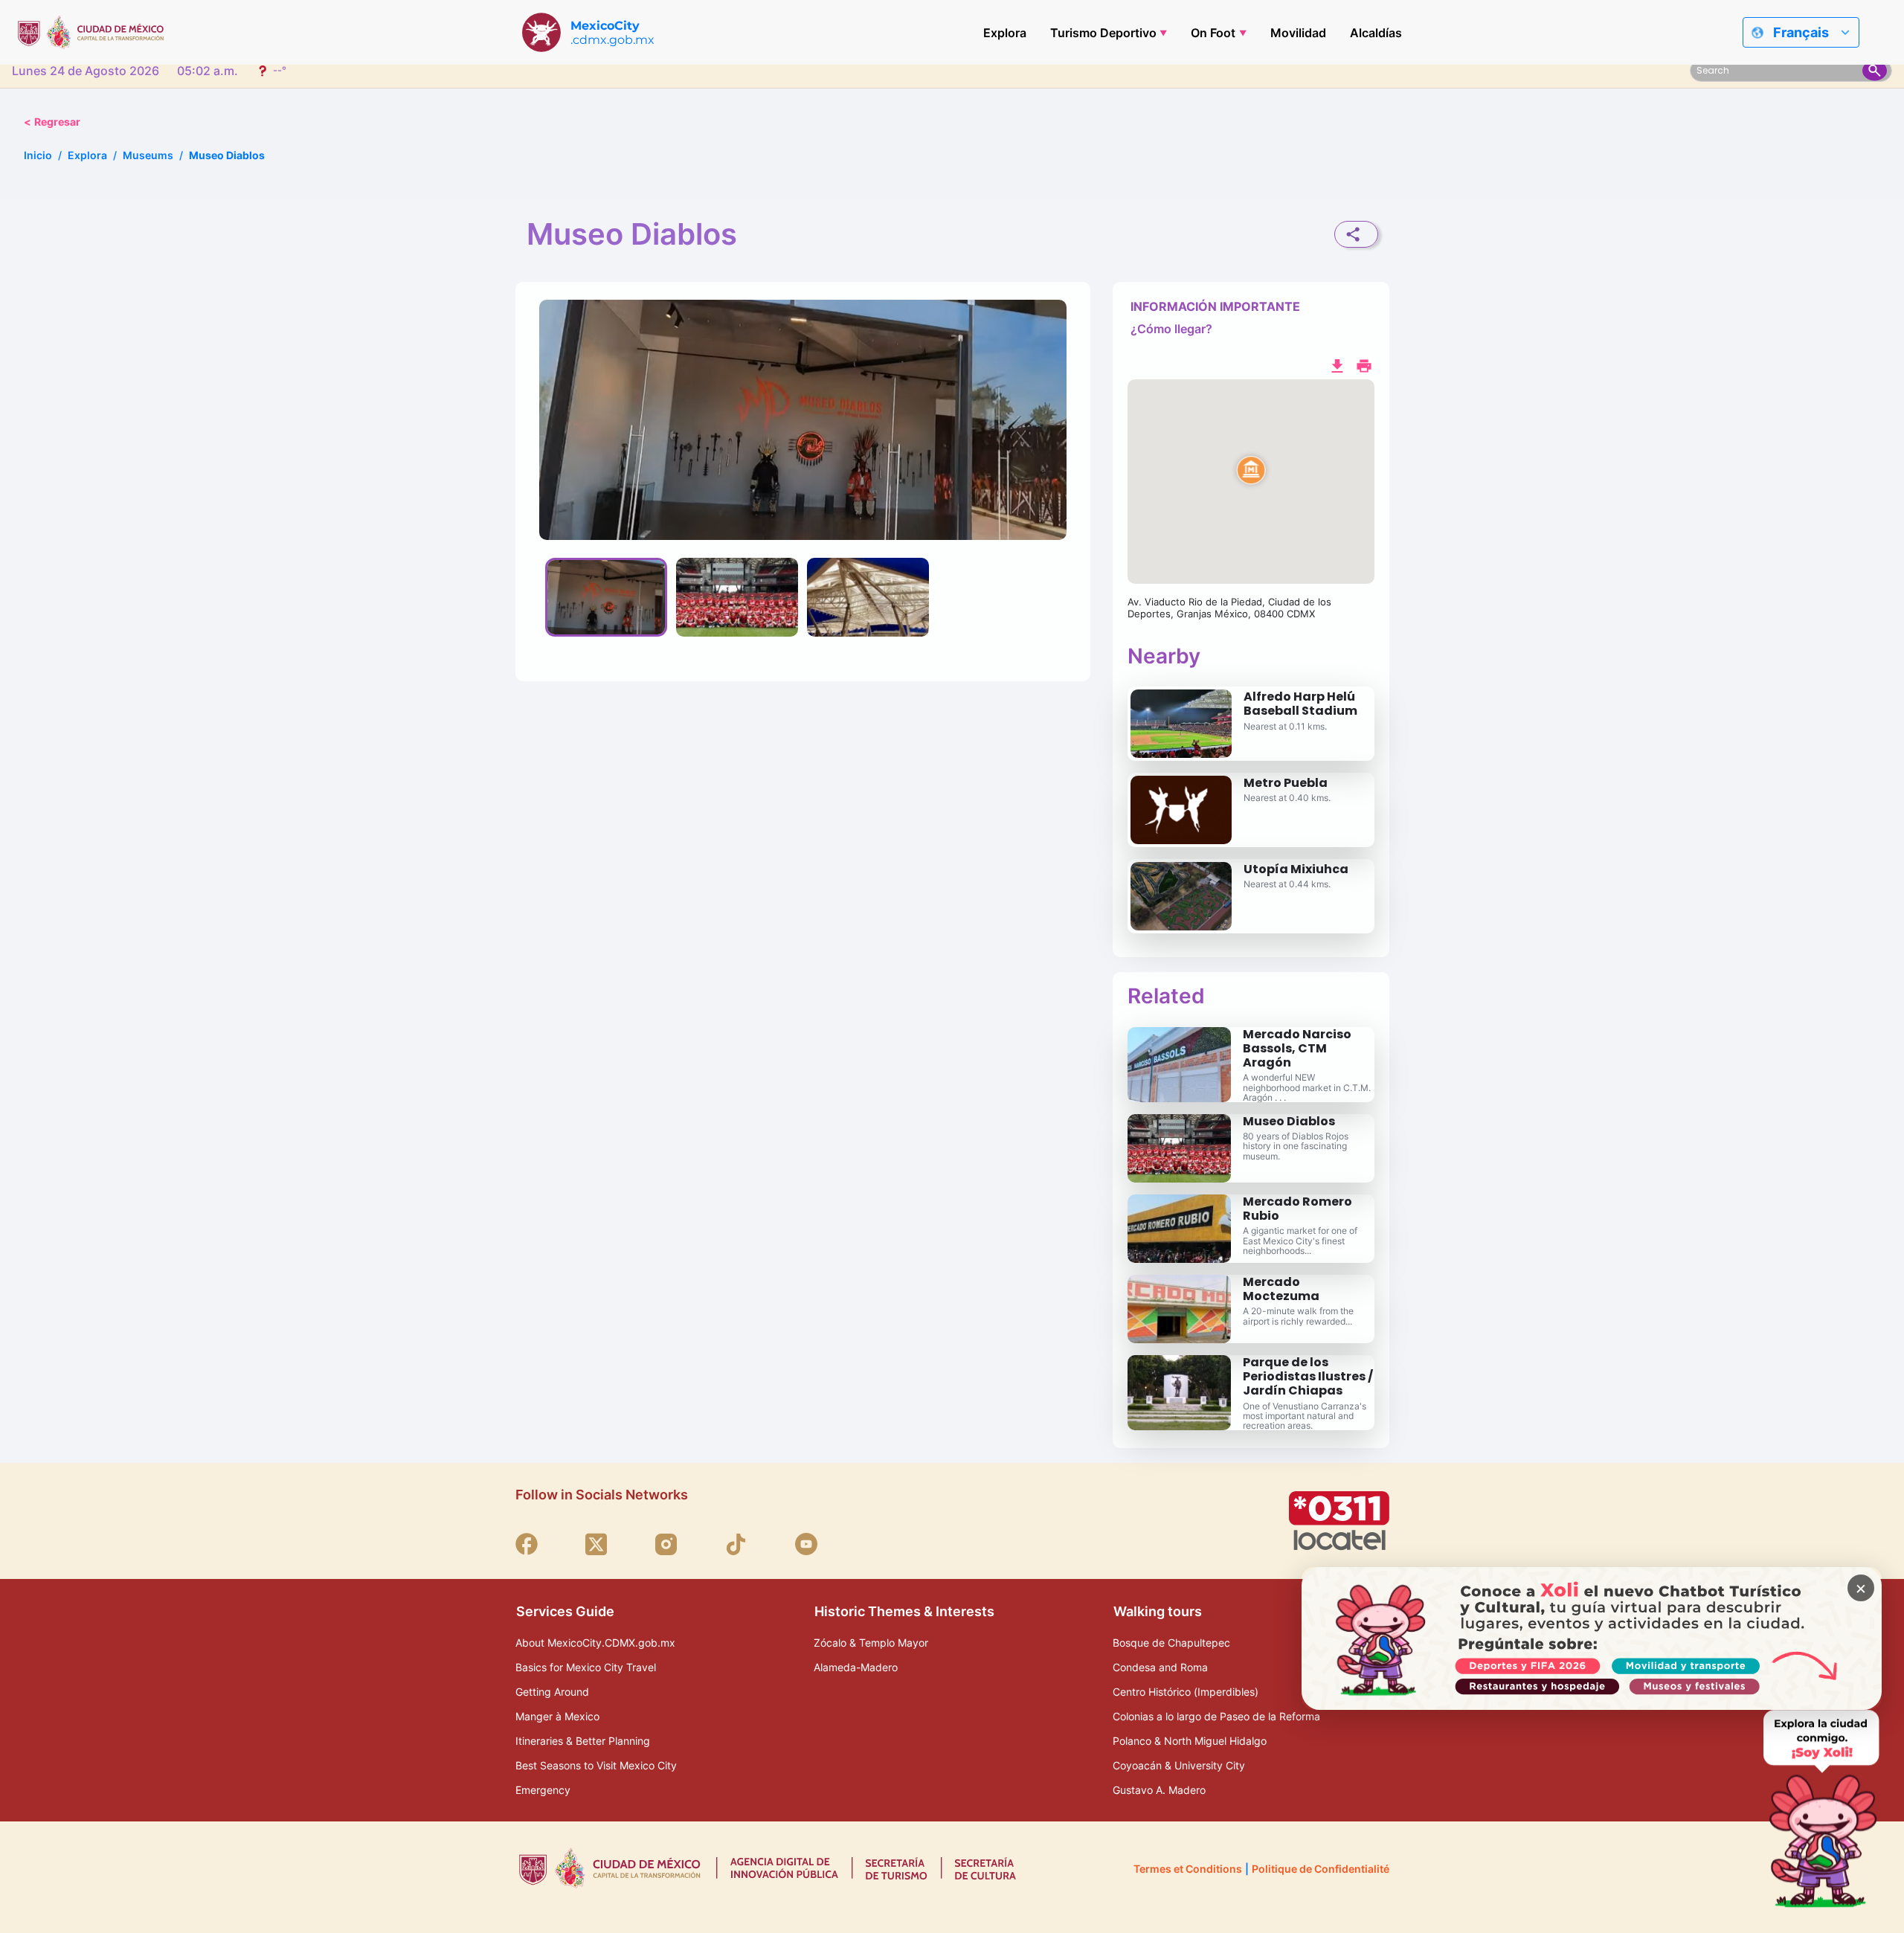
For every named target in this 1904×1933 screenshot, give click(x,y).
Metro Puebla (1286, 783)
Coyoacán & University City (1179, 1765)
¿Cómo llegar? (1171, 329)
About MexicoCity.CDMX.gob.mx (595, 1643)
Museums (148, 155)
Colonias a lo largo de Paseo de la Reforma (1216, 1716)
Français (1801, 32)
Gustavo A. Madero (1159, 1790)
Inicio (38, 155)
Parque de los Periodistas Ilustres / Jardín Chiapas (1308, 1376)
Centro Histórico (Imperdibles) (1186, 1692)
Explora (1005, 33)
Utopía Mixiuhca (1296, 869)
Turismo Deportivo (1103, 33)
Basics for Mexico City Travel (586, 1667)
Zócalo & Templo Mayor (871, 1643)
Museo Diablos (1289, 1121)
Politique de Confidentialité (1321, 1869)
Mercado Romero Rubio (1297, 1209)
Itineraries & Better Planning (583, 1741)
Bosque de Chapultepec (1171, 1643)
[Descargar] (1337, 364)
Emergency (543, 1790)
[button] (1251, 482)
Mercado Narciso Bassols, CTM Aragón (1297, 1048)
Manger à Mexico (557, 1716)
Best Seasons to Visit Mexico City (596, 1765)
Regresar (52, 122)
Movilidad (1298, 33)
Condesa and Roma (1160, 1667)
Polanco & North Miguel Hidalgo (1190, 1741)
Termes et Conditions (1188, 1869)
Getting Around (552, 1692)
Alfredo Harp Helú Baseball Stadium (1300, 704)
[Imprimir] (1364, 364)
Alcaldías (1376, 33)
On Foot (1213, 33)
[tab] (606, 597)
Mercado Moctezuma (1281, 1289)
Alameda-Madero (856, 1667)
